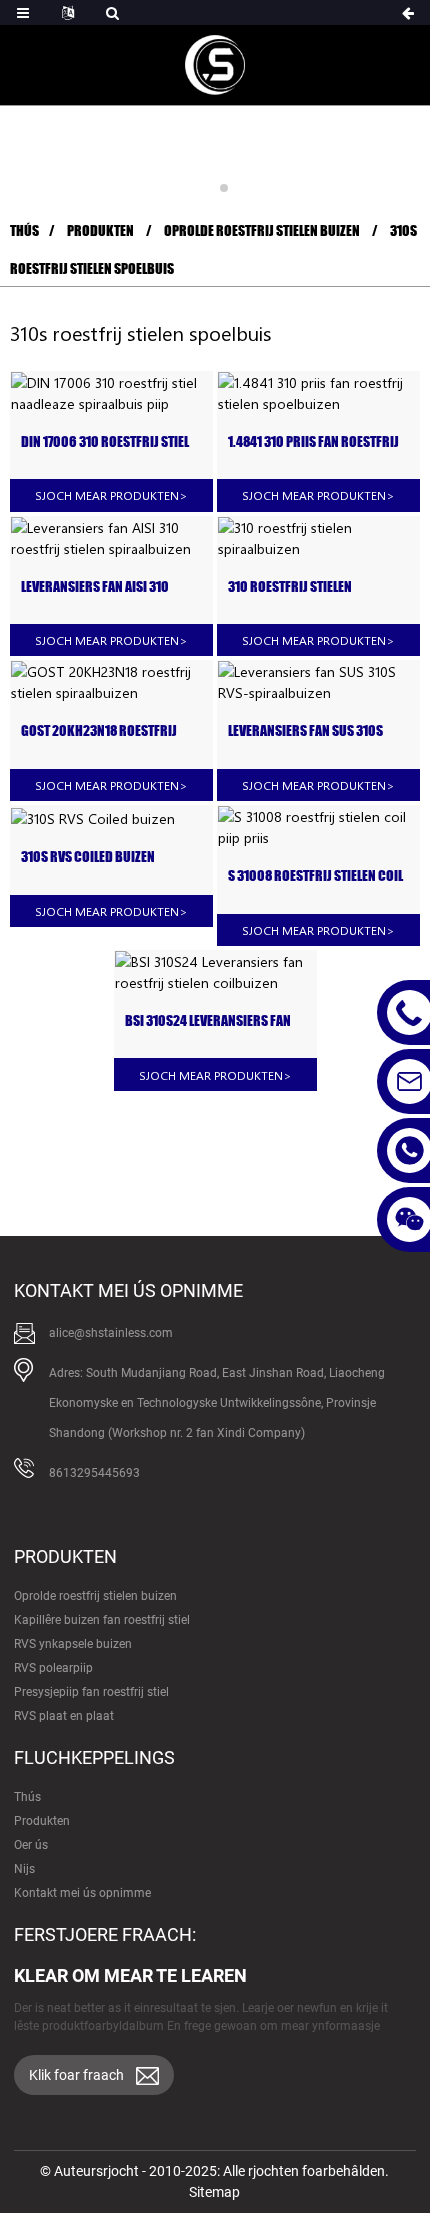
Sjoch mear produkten (111, 495)
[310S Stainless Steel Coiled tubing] (111, 817)
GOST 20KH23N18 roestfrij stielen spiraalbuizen (99, 731)
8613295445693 (94, 1473)
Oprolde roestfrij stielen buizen (262, 230)
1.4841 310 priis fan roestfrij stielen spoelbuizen (313, 442)
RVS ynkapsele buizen (73, 1644)
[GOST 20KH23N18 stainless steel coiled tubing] (111, 682)
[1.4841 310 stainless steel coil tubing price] (318, 393)
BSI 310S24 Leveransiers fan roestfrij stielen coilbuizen (209, 1021)
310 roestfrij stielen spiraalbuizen (290, 587)
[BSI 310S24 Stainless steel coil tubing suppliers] (215, 972)
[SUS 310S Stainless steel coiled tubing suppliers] (318, 682)
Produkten (100, 230)
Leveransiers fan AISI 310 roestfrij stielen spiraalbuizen (95, 587)
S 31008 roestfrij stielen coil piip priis (315, 876)
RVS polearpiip (53, 1668)
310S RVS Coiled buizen (88, 857)
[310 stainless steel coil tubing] (318, 538)
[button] (206, 188)
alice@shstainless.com (111, 1333)
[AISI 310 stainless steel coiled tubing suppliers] (111, 538)
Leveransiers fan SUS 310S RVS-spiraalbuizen (305, 731)
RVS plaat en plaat (64, 1716)
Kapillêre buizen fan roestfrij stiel (102, 1620)
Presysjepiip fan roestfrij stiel (91, 1692)
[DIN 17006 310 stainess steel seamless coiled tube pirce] (111, 393)
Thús (24, 230)
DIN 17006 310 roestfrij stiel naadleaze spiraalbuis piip (105, 442)
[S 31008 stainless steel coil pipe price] (318, 827)
